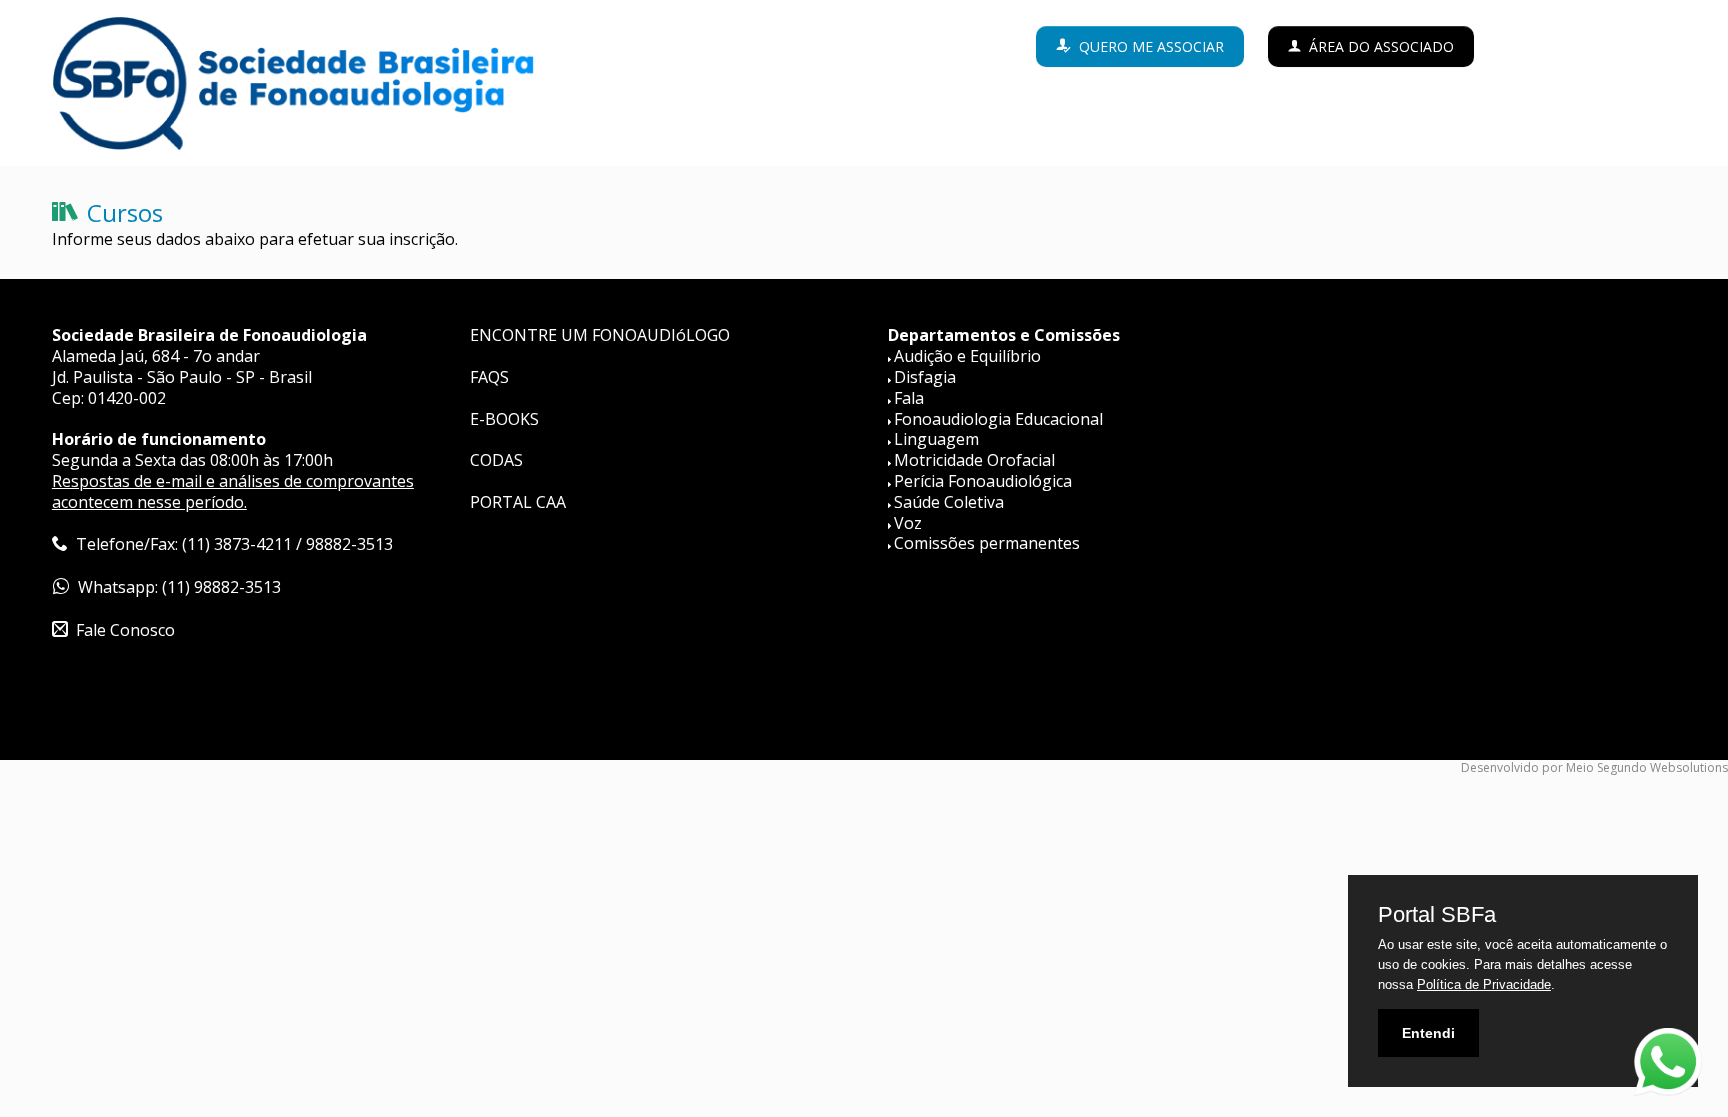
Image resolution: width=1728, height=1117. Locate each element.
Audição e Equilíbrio (967, 356)
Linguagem (936, 439)
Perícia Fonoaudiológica (983, 481)
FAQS (489, 377)
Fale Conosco (125, 630)
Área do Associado (1381, 46)
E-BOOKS (504, 419)
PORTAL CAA (518, 502)
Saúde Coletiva (949, 502)
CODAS (496, 460)
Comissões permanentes (987, 543)
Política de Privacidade (1484, 984)
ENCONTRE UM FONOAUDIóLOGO (600, 335)
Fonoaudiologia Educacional (998, 419)
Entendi (1428, 1033)
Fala (909, 398)
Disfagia (925, 377)
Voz (908, 523)
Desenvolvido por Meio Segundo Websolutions (1594, 767)
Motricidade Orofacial (974, 460)
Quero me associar (1151, 46)
